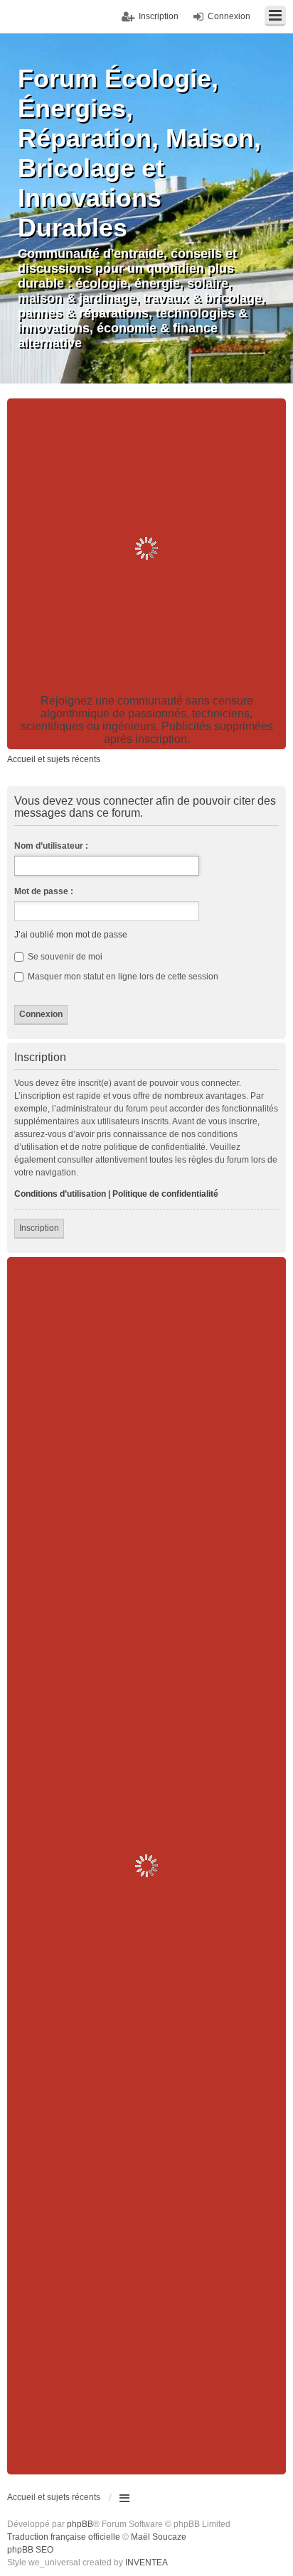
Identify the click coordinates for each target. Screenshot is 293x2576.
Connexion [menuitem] (229, 16)
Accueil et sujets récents (54, 2497)
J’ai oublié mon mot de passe (71, 935)
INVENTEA (146, 2563)
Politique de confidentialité (165, 1194)
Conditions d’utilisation (60, 1194)
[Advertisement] (146, 548)
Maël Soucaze (159, 2537)
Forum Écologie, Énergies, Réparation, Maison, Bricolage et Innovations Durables (139, 153)
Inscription (39, 1228)
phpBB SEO (30, 2550)
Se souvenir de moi (64, 957)
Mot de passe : (44, 891)
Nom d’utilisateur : (51, 846)
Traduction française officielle (64, 2537)
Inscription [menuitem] (159, 16)
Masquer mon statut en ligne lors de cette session (122, 977)
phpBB (80, 2524)
